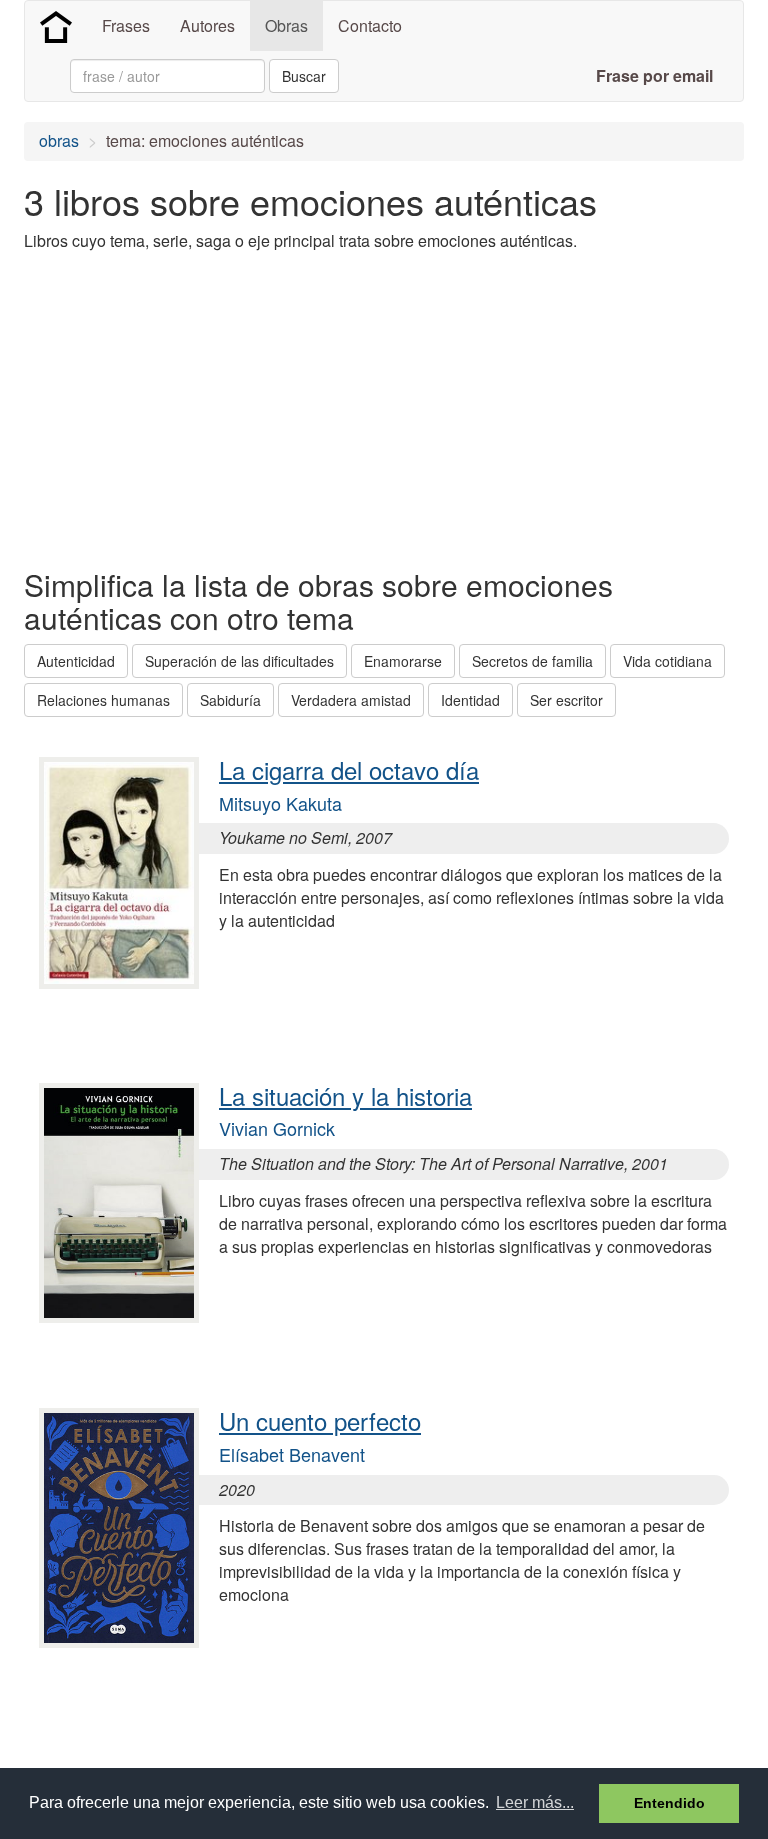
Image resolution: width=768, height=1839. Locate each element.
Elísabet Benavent (292, 1454)
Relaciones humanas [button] (103, 700)
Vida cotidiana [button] (667, 661)
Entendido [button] (669, 1803)
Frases (126, 25)
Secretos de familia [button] (532, 661)
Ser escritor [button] (566, 700)
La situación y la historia (345, 1095)
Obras (286, 25)
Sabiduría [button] (230, 700)
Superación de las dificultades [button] (239, 661)
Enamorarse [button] (403, 661)
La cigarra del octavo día (349, 769)
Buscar (304, 76)
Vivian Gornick (277, 1128)
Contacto (370, 25)
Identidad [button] (470, 700)
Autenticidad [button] (76, 661)
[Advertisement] (258, 408)
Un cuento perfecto (320, 1420)
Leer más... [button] (535, 1802)
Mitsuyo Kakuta (280, 803)
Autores (207, 25)
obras (59, 140)
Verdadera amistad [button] (351, 700)
